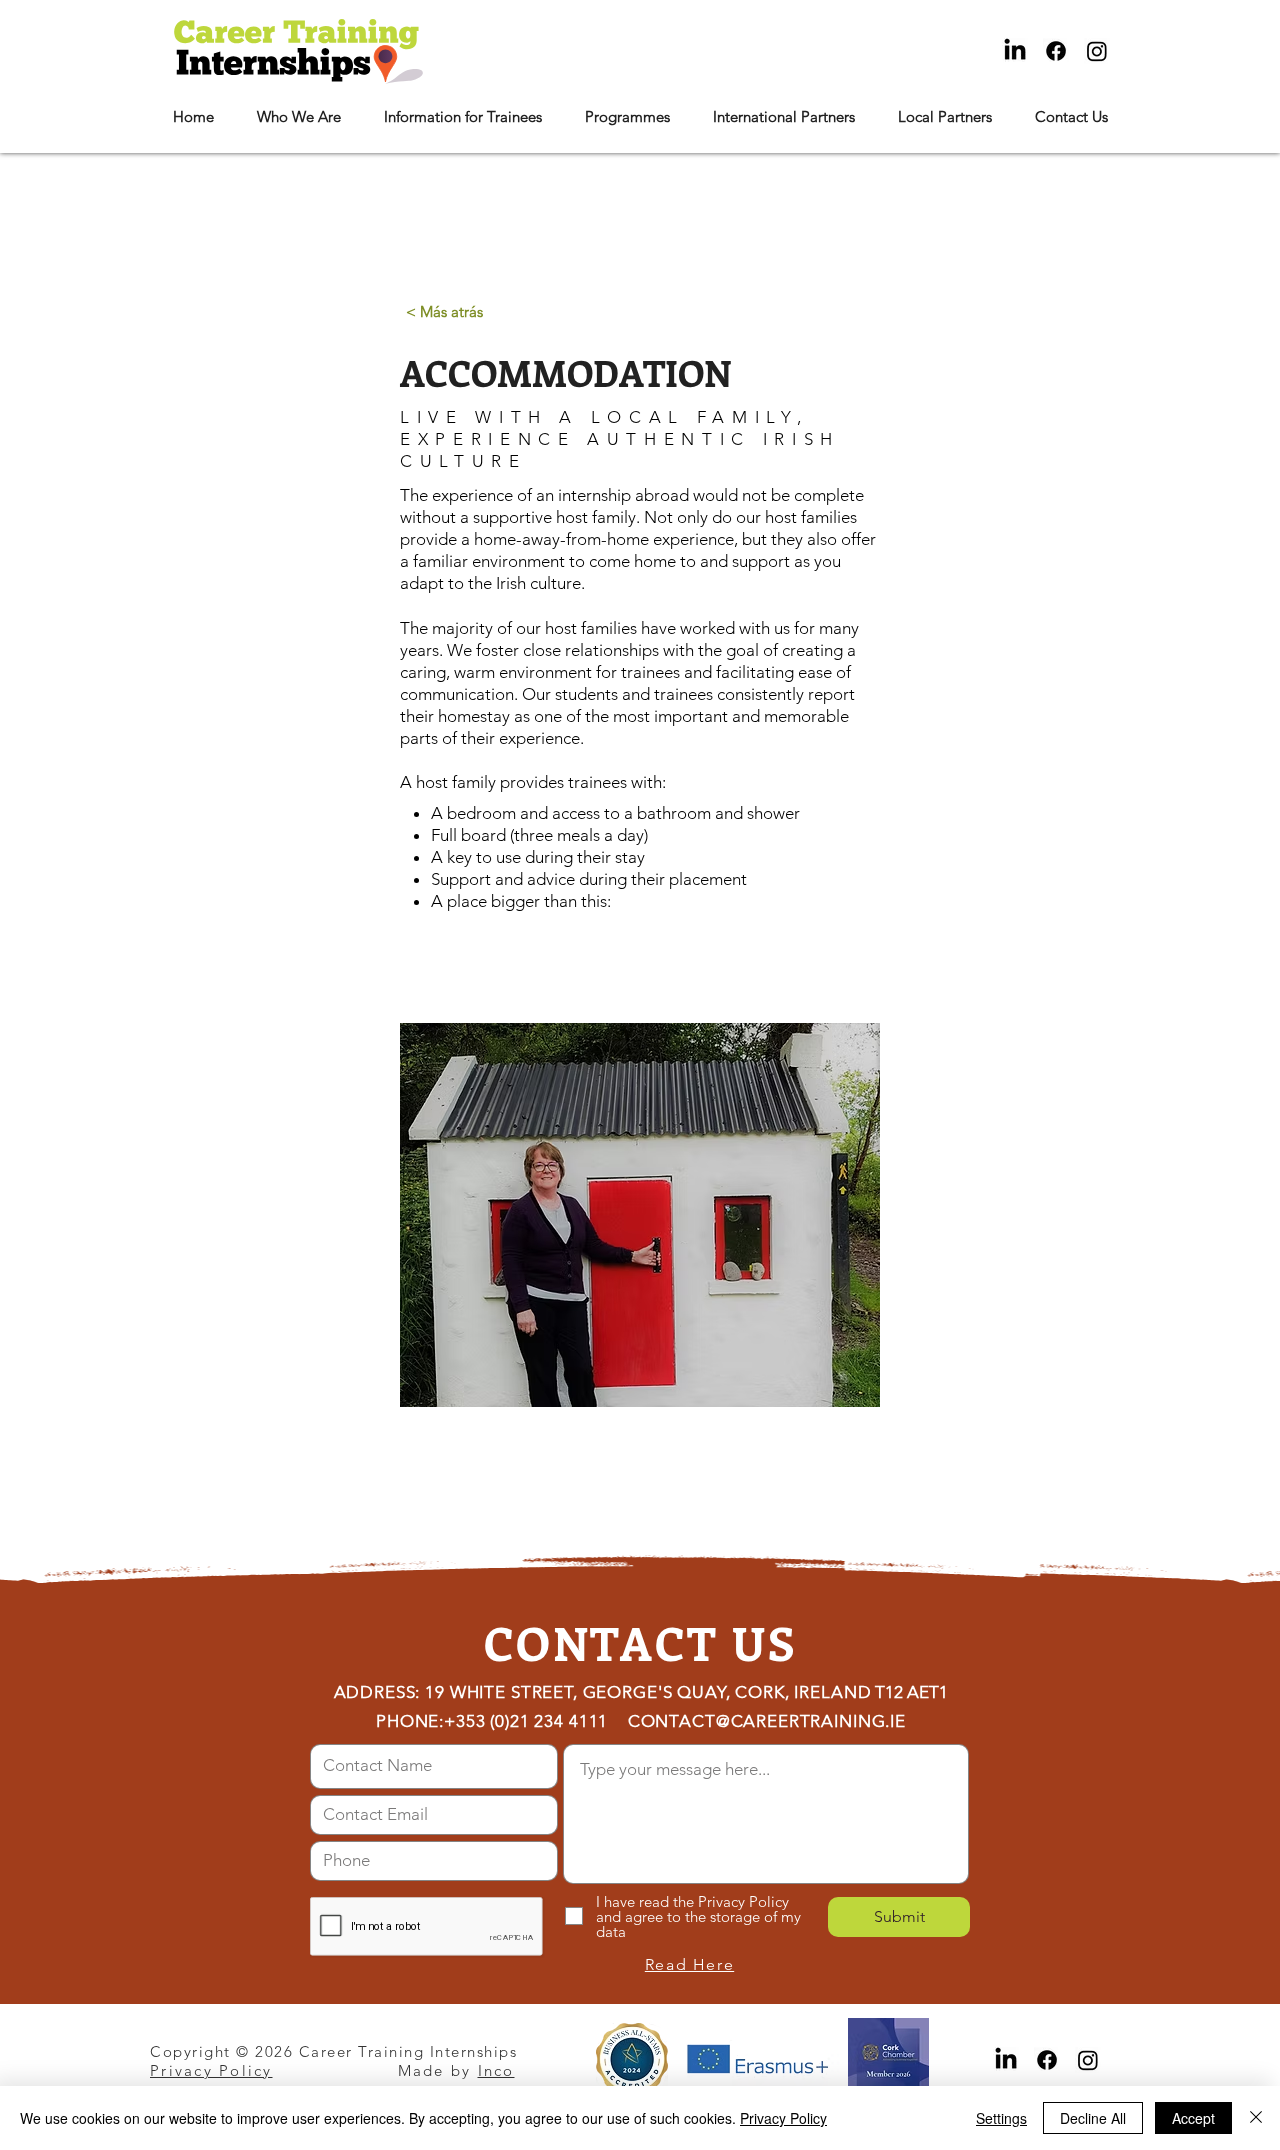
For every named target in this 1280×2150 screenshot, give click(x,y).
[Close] (1256, 2118)
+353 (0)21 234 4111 (526, 1721)
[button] (298, 117)
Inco (496, 2070)
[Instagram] (1097, 51)
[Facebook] (1056, 51)
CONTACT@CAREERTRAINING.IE (767, 1721)
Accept (1193, 2118)
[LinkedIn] (1015, 51)
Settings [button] (1001, 2118)
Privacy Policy (783, 2118)
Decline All (1093, 2118)
